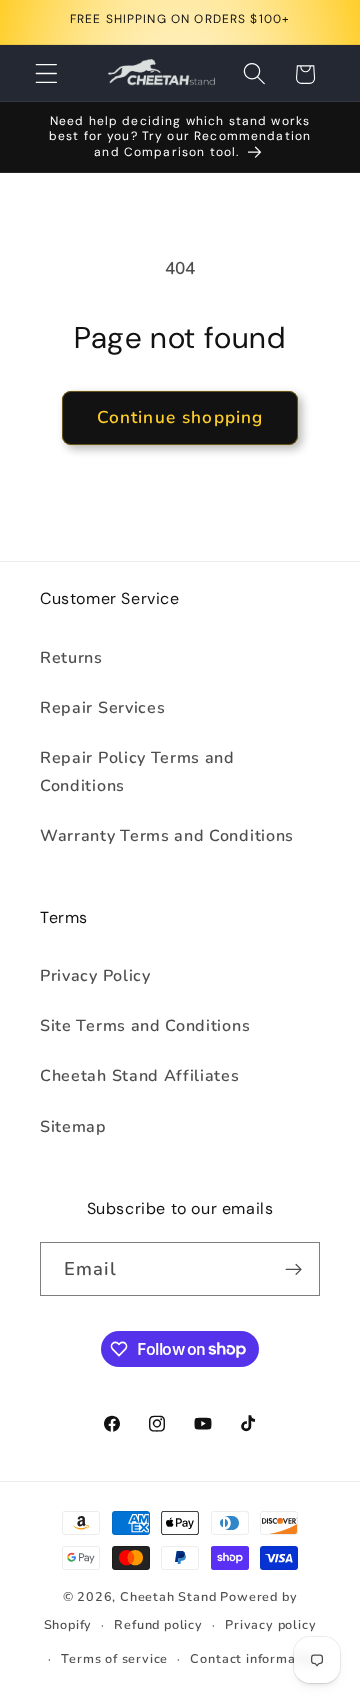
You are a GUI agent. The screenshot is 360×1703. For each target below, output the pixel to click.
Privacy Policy (95, 976)
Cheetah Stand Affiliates (140, 1076)
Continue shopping (180, 417)
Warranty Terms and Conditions (167, 836)
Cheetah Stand (170, 1596)
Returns (71, 658)
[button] (46, 74)
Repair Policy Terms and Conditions (137, 771)
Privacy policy (270, 1624)
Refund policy (158, 1624)
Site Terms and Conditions (145, 1026)
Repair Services (102, 708)
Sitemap (73, 1127)
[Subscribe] (293, 1269)
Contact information (255, 1658)
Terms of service (114, 1658)
